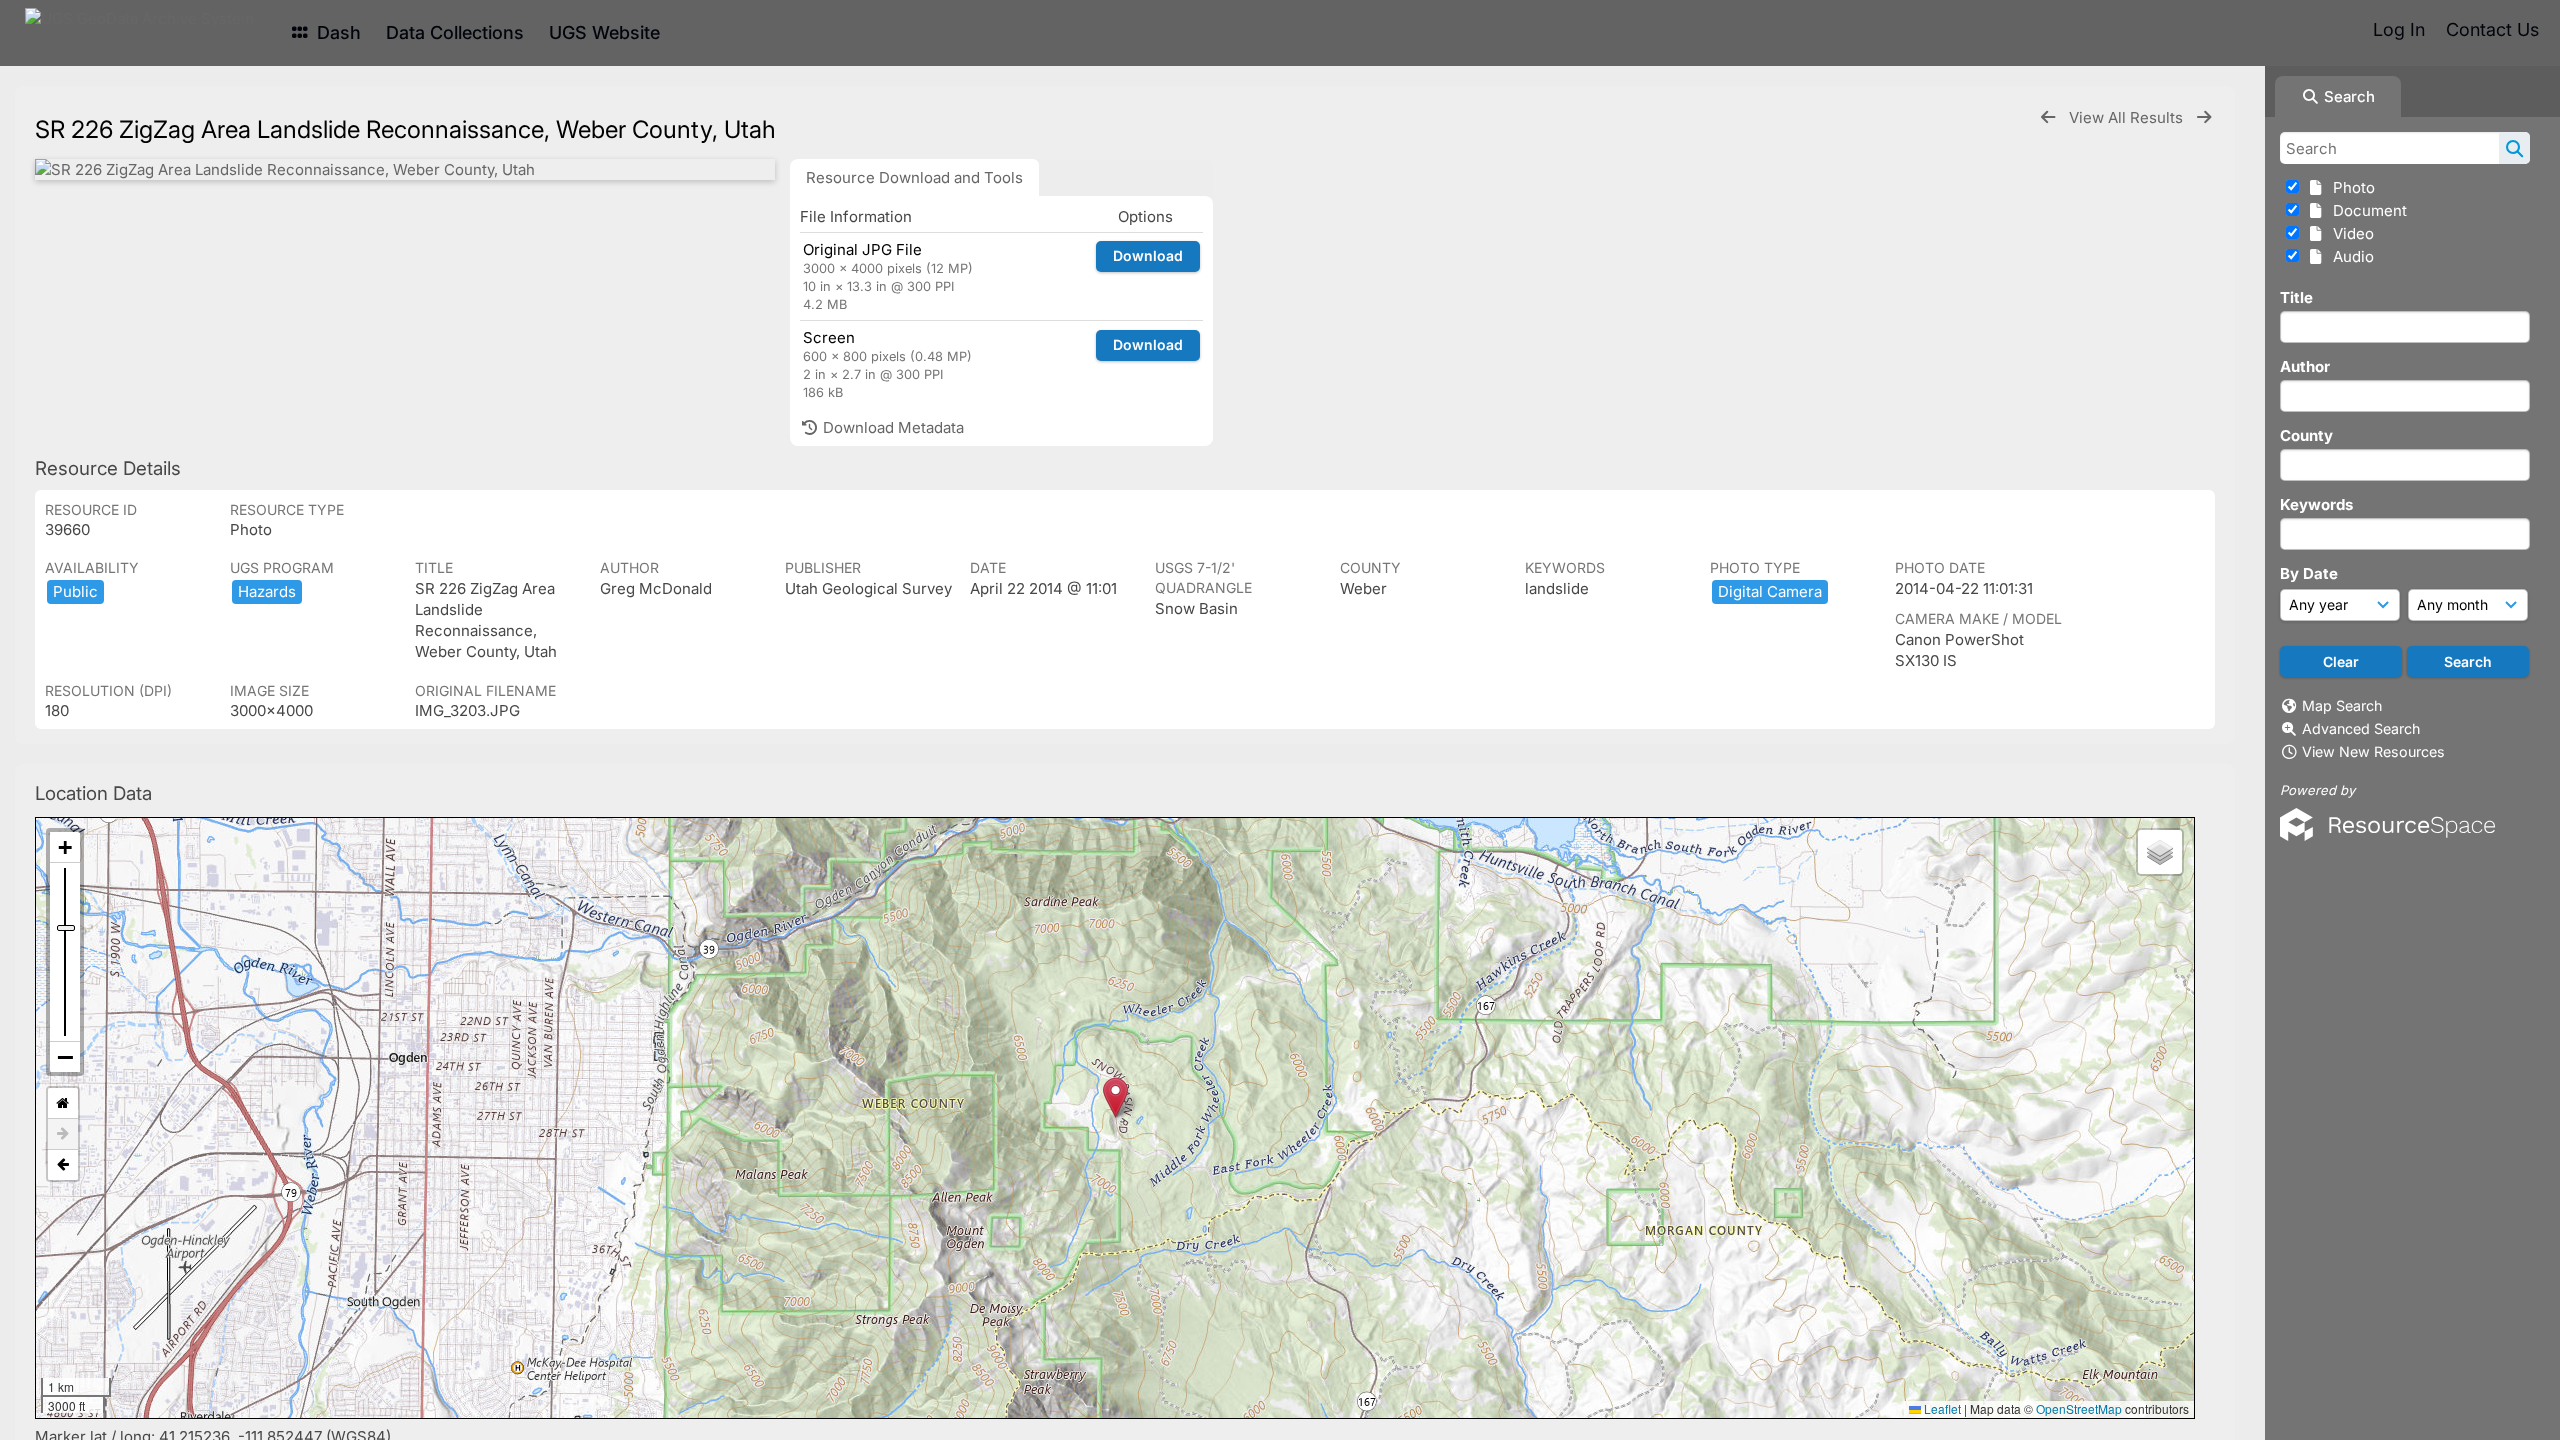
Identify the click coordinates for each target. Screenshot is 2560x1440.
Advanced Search (2361, 728)
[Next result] (2204, 117)
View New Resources (2373, 751)
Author (2305, 366)
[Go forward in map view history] (63, 1134)
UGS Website (604, 32)
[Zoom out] (65, 1057)
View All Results (2128, 117)
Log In (2399, 29)
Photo (2350, 187)
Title (2296, 297)
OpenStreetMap (2079, 1408)
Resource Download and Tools (914, 177)
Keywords (2316, 504)
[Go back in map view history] (63, 1165)
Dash (336, 32)
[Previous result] (2048, 117)
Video (2349, 233)
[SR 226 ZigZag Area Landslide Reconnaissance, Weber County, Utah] (405, 169)
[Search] (2514, 148)
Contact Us (2492, 29)
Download (1148, 255)
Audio (2349, 256)
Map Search (2342, 705)
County (2306, 435)
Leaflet (1941, 1408)
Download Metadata (891, 427)
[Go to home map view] (63, 1103)
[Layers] (2160, 852)
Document (2366, 210)
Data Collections (455, 32)
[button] (1115, 1097)
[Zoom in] (65, 847)
